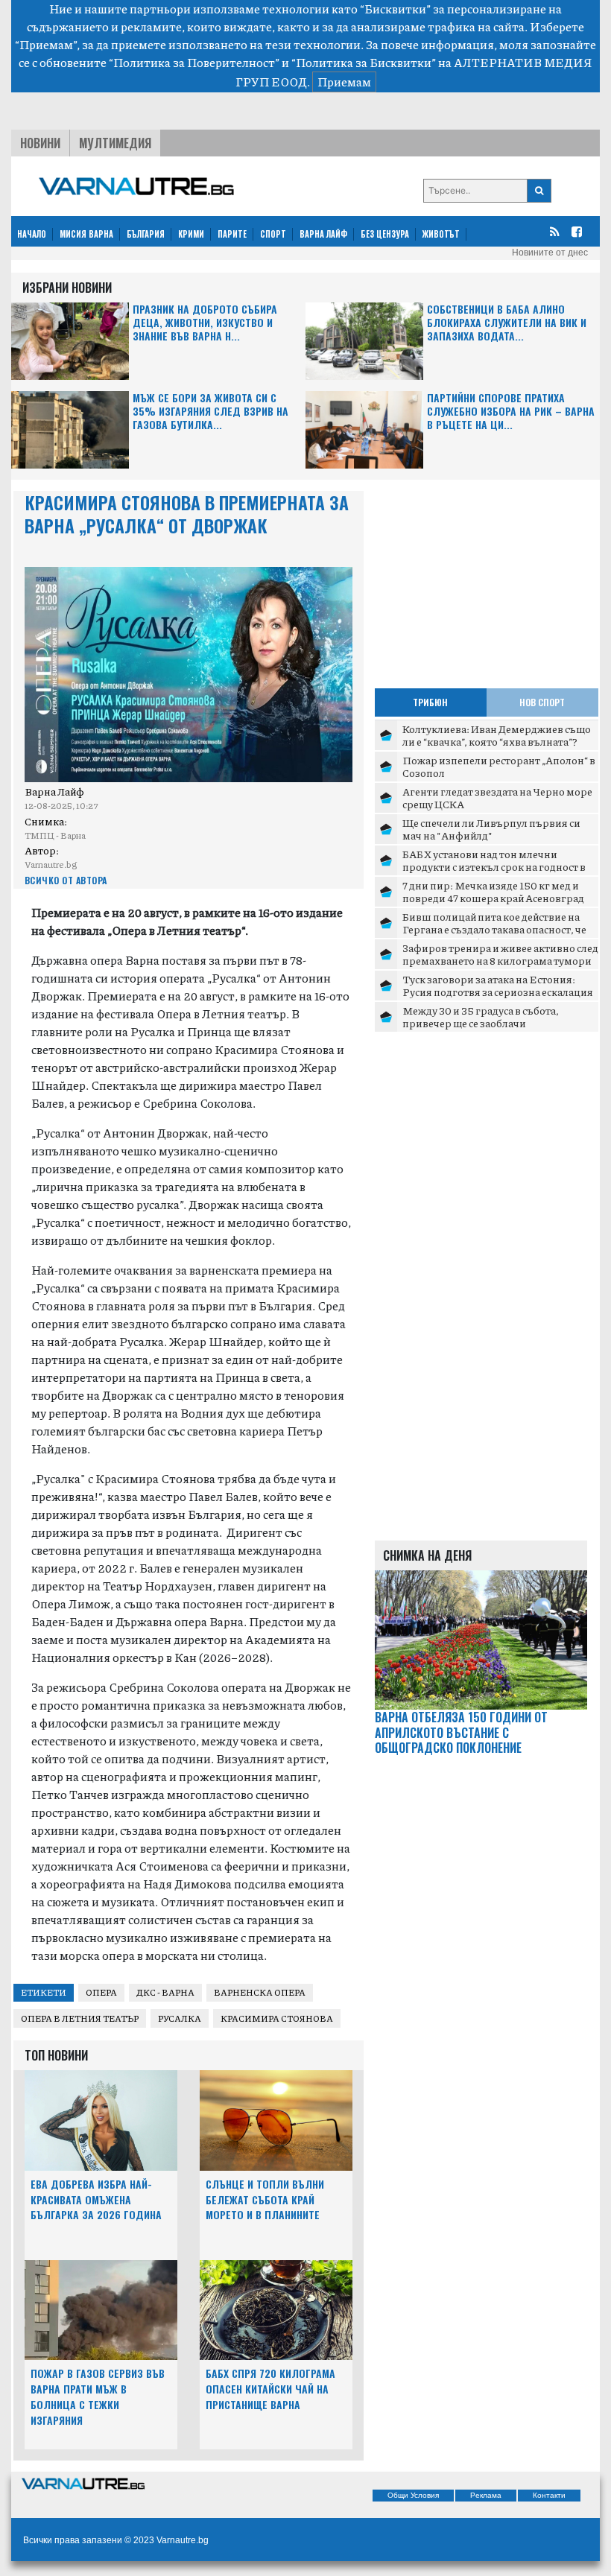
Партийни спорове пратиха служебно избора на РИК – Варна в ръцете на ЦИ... (511, 412)
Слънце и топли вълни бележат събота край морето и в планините (265, 2199)
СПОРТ (273, 234)
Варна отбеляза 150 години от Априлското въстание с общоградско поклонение (461, 1733)
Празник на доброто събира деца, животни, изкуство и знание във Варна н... (205, 323)
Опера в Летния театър (80, 2018)
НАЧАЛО (32, 234)
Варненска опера (260, 1992)
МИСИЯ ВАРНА (86, 234)
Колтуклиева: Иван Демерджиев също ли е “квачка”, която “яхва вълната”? (497, 735)
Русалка (180, 2018)
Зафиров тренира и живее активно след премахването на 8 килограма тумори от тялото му (500, 961)
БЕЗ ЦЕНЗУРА (385, 234)
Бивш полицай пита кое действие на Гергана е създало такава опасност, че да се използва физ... (494, 929)
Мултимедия (115, 143)
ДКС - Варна (165, 1992)
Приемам (344, 82)
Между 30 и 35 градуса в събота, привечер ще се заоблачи (481, 1017)
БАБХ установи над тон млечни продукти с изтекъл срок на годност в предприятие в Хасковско (494, 867)
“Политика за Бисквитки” (364, 62)
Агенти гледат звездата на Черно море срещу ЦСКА (497, 798)
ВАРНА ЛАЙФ (323, 234)
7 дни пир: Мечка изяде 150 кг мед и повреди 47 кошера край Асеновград (493, 892)
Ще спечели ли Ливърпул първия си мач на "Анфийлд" (491, 829)
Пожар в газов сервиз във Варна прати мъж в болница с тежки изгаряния (98, 2396)
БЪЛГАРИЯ (146, 234)
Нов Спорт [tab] (542, 702)
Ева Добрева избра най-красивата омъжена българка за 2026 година (96, 2199)
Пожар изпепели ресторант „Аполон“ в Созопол (499, 767)
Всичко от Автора (66, 880)
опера (101, 1992)
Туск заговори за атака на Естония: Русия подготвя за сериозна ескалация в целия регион (498, 992)
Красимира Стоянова (277, 2018)
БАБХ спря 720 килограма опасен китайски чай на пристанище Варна (270, 2389)
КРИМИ (191, 234)
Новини (40, 143)
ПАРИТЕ (232, 234)
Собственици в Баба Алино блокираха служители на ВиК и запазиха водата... (507, 323)
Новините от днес (550, 253)
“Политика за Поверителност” (194, 62)
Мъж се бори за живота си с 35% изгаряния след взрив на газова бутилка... (210, 412)
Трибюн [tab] (430, 702)
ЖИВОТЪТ (441, 234)
